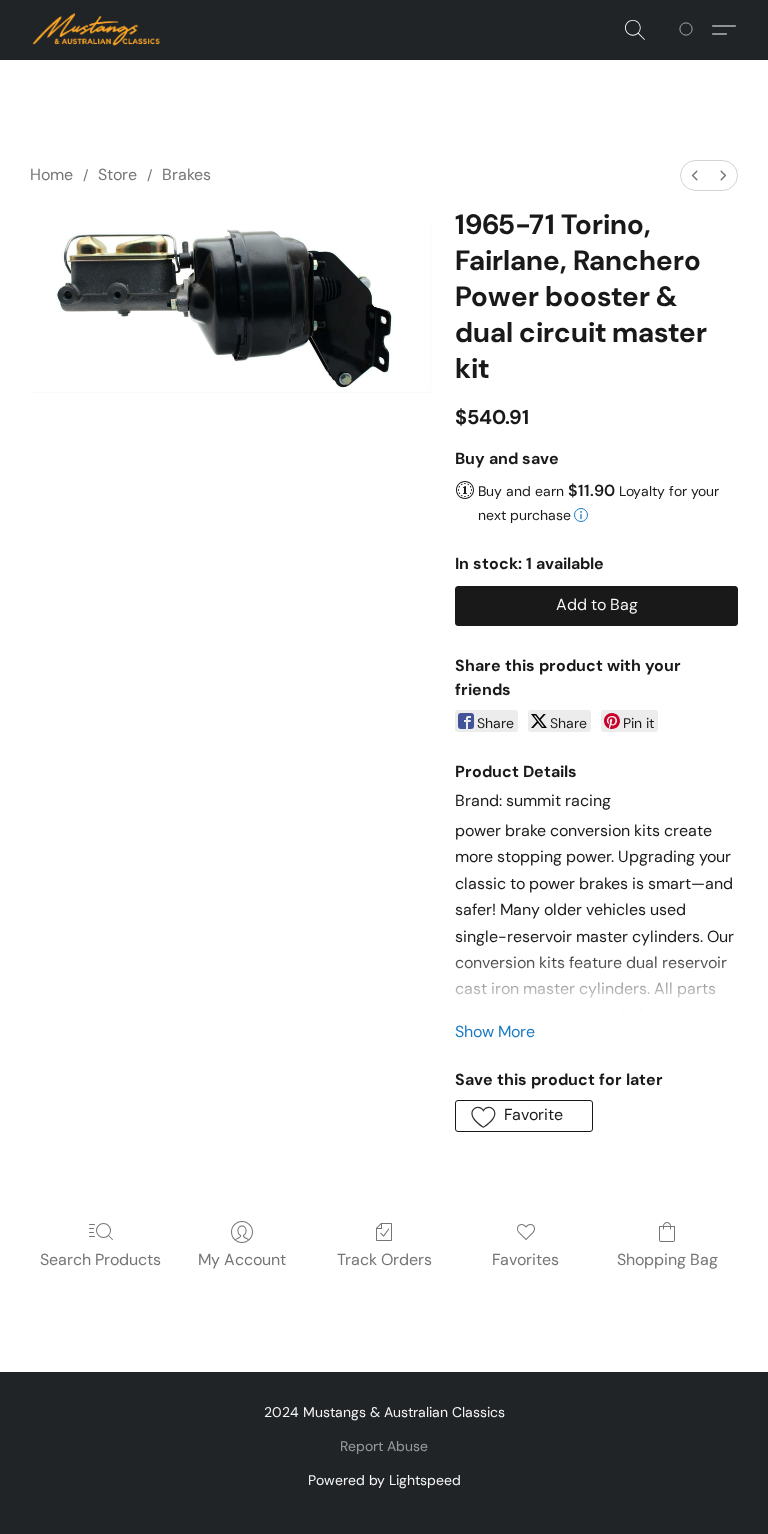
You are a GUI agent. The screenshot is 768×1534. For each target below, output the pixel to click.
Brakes (186, 174)
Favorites (525, 1259)
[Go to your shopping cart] (689, 30)
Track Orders (384, 1259)
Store (117, 174)
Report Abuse (384, 1446)
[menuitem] (695, 175)
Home (51, 174)
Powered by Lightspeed (384, 1480)
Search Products (100, 1259)
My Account (242, 1259)
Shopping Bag (667, 1259)
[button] (97, 30)
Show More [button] (495, 1031)
